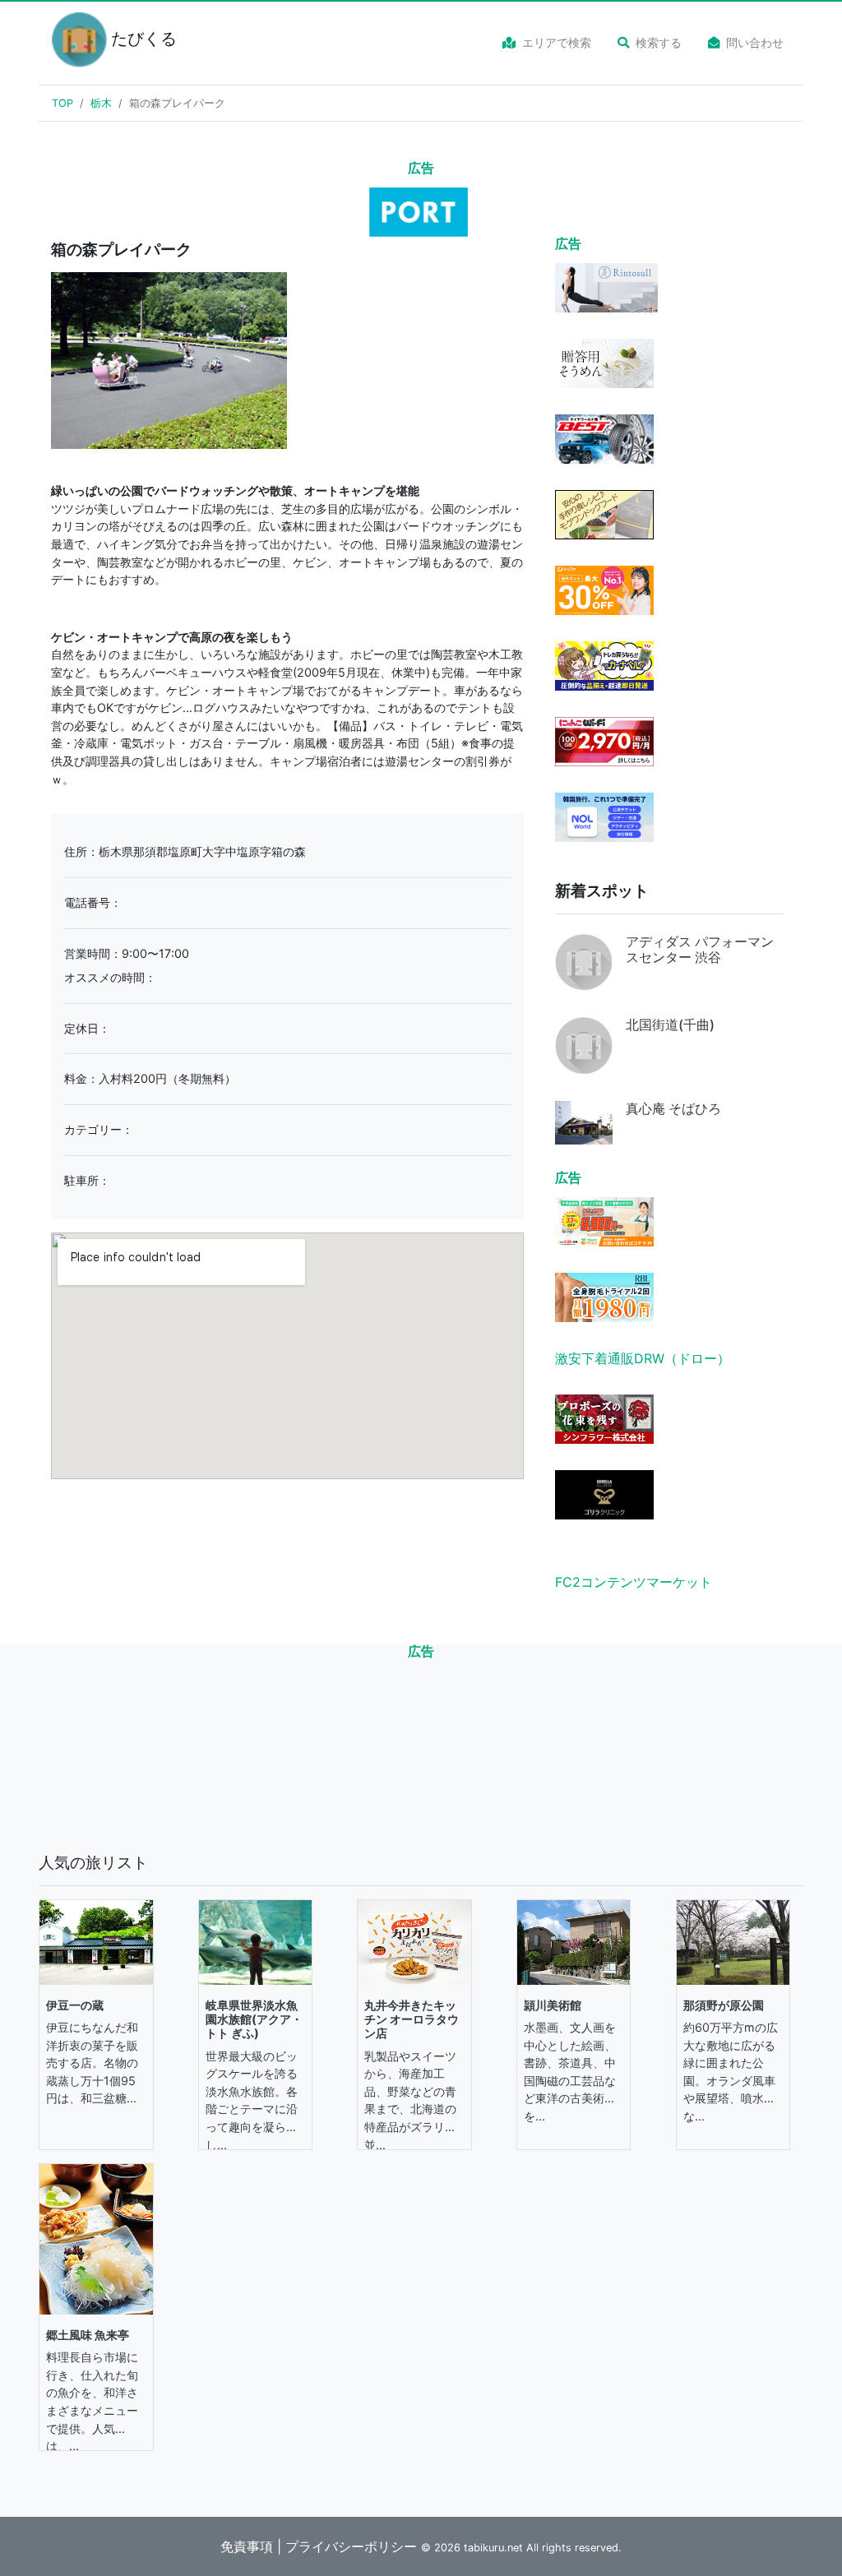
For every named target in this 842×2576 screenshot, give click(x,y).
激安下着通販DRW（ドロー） (643, 1358)
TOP (62, 103)
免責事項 (247, 2546)
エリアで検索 (557, 42)
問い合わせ (755, 42)
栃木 (101, 103)
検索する (659, 42)
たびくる (134, 39)
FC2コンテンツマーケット (634, 1582)
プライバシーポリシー (351, 2546)
